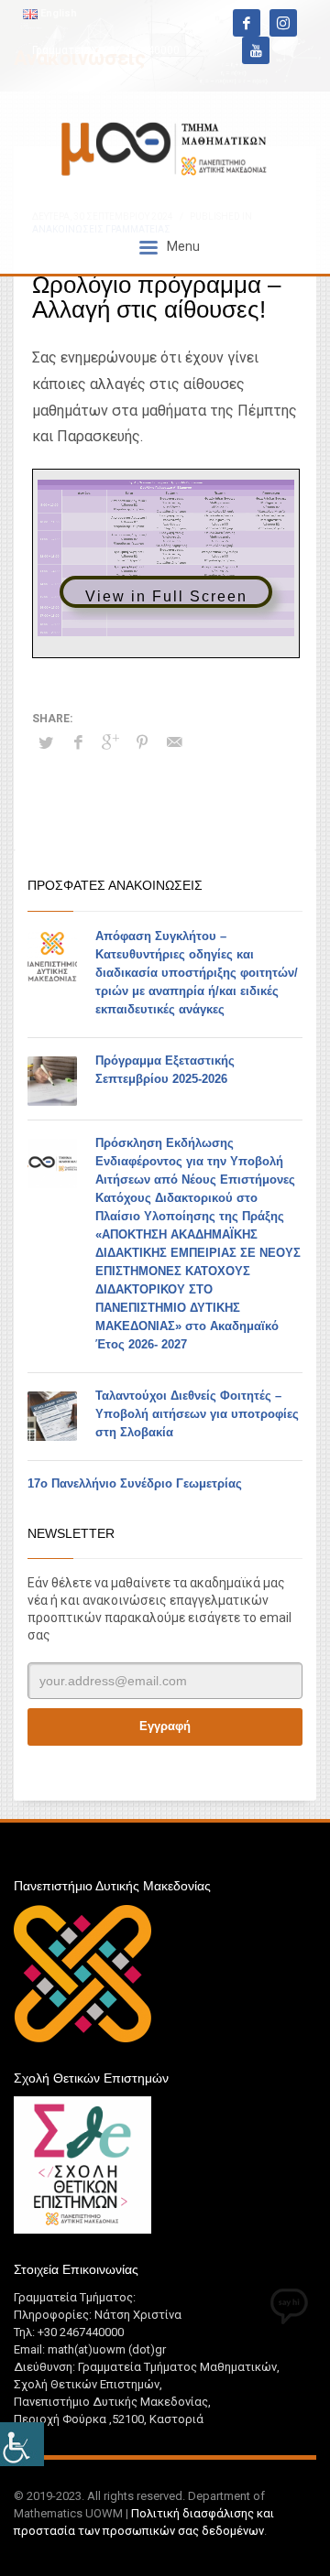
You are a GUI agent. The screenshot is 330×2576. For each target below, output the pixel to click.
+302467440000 (138, 50)
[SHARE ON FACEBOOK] (78, 742)
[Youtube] (256, 50)
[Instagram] (283, 23)
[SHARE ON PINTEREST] (142, 742)
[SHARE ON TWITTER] (46, 743)
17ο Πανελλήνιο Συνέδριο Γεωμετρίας (135, 1483)
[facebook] (247, 23)
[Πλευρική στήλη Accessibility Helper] (22, 2444)
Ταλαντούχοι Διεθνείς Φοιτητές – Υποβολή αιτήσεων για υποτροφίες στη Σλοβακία (197, 1414)
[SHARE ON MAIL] (174, 742)
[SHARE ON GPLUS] (110, 742)
